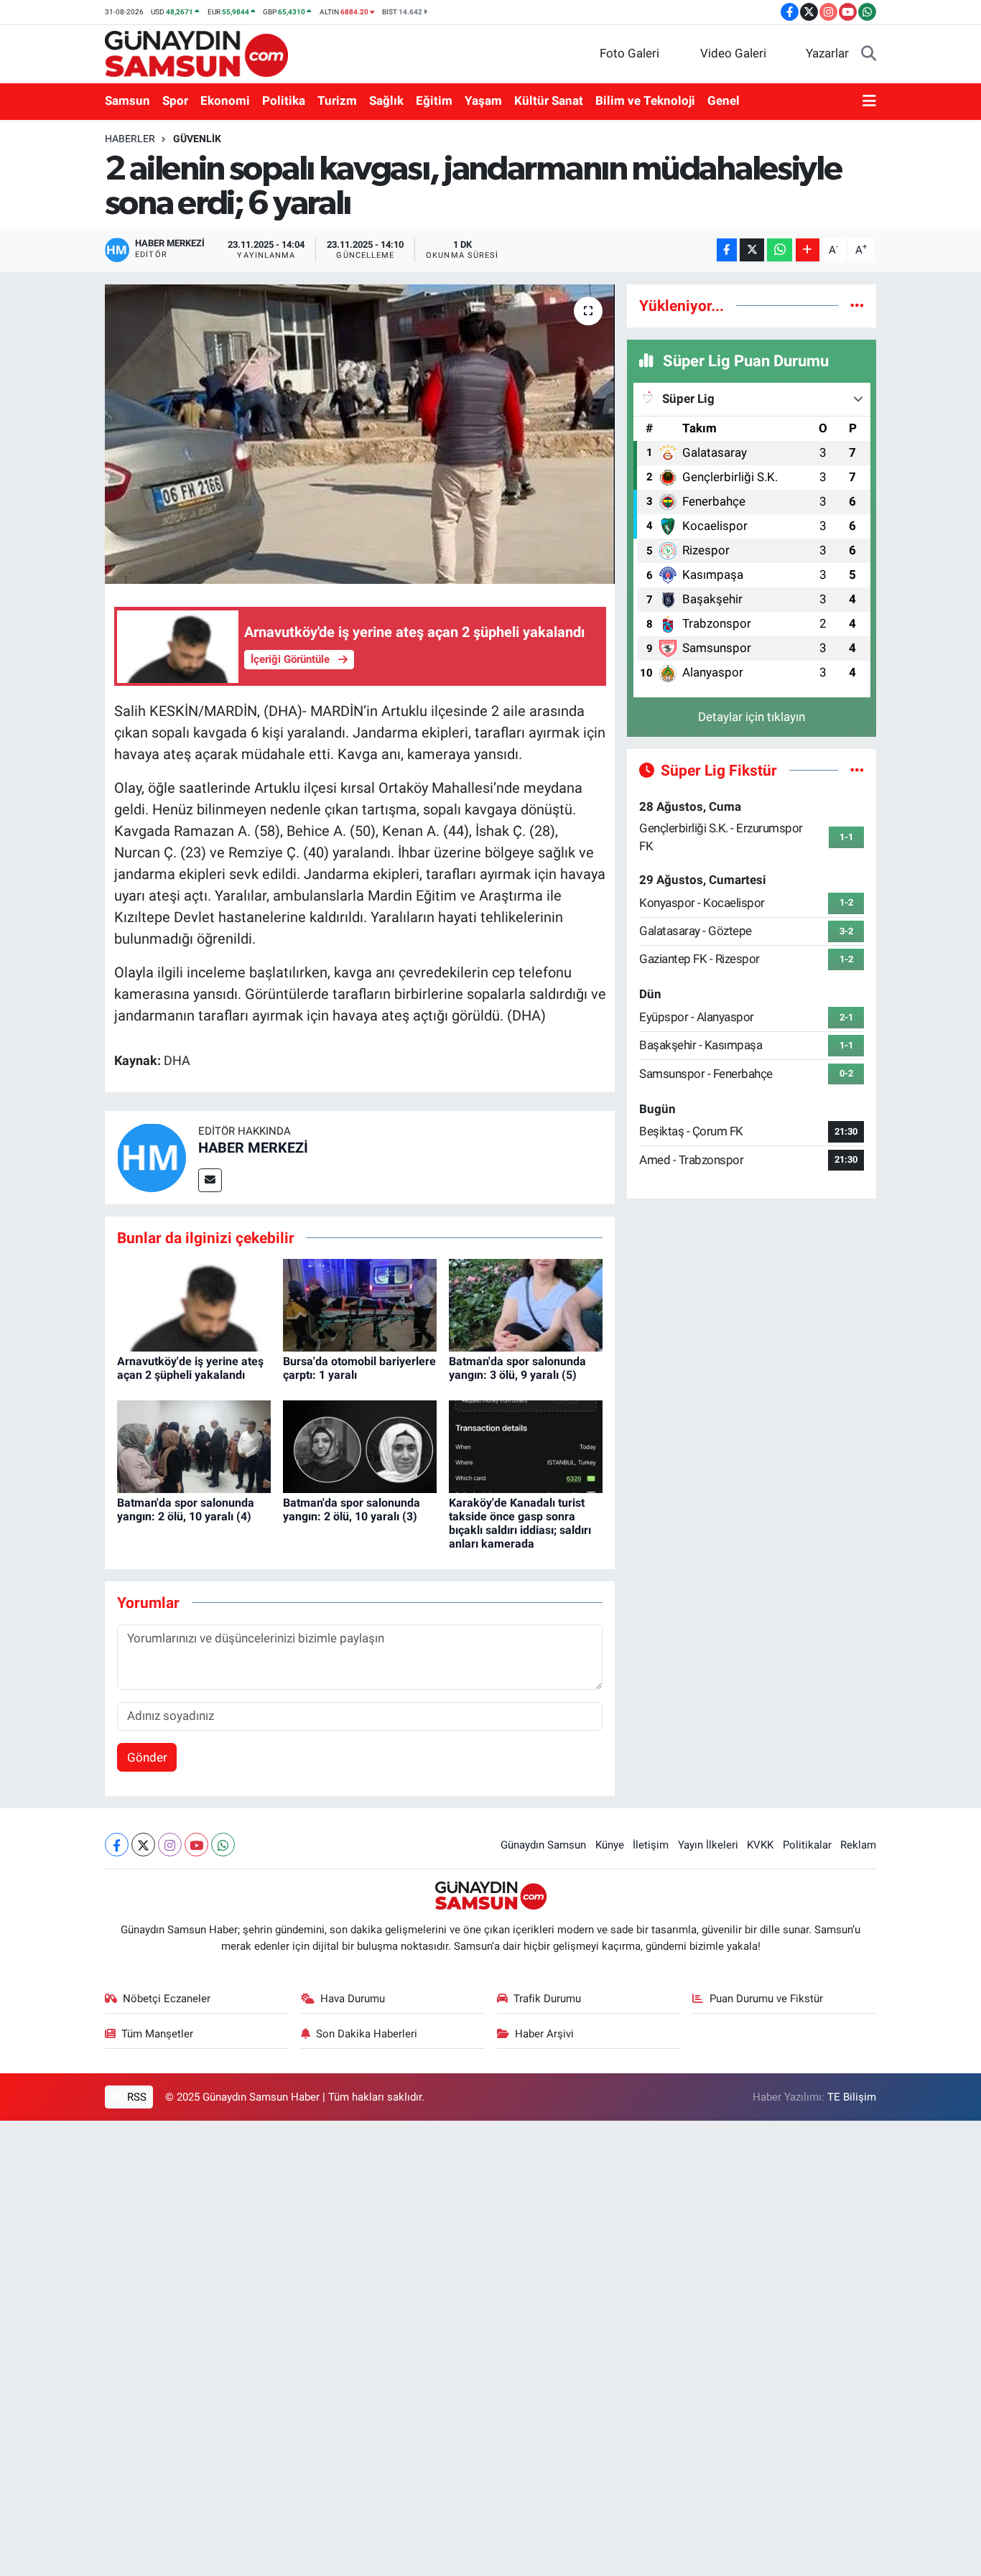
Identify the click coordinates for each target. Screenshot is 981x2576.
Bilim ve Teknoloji (645, 101)
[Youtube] (196, 1845)
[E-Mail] (210, 1180)
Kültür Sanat (549, 101)
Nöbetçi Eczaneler (167, 1999)
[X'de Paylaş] (752, 250)
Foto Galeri (629, 53)
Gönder (147, 1757)
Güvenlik (197, 139)
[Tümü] (857, 305)
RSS (135, 2097)
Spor (175, 101)
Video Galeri (733, 53)
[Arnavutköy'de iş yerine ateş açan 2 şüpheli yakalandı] (194, 1304)
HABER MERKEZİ (253, 1148)
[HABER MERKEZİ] (152, 1156)
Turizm (337, 101)
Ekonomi (225, 101)
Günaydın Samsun (543, 1845)
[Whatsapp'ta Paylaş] (780, 250)
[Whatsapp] (223, 1845)
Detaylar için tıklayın (752, 717)
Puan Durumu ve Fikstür (766, 1999)
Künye (610, 1845)
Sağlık (386, 101)
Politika (284, 101)
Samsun (127, 101)
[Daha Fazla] (808, 250)
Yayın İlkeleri (708, 1845)
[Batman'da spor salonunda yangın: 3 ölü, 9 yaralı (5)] (526, 1304)
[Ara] (869, 54)
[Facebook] (117, 1845)
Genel (724, 101)
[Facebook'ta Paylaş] (727, 250)
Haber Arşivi (544, 2034)
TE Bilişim (852, 2097)
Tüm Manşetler (157, 2034)
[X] (143, 1845)
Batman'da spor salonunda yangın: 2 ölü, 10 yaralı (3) (352, 1510)
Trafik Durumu (547, 1999)
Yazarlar (827, 53)
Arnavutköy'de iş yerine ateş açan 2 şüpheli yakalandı (190, 1368)
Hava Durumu (353, 1999)
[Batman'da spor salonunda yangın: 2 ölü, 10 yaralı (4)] (194, 1446)
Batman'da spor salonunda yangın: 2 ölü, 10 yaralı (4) (186, 1510)
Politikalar (807, 1845)
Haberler (130, 139)
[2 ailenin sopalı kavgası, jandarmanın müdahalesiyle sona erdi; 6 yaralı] (360, 434)
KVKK (760, 1845)
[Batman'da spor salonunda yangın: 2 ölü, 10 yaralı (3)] (360, 1446)
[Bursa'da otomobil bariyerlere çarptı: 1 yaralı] (360, 1304)
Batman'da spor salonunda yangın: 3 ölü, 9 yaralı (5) (517, 1368)
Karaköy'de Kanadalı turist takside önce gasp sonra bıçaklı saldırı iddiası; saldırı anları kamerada (520, 1524)
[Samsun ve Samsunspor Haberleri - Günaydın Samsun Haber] (196, 52)
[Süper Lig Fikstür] (857, 770)
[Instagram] (170, 1845)
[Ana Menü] (869, 101)
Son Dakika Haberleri (367, 2034)
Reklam (858, 1845)
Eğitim (434, 101)
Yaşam (483, 101)
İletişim (651, 1845)
